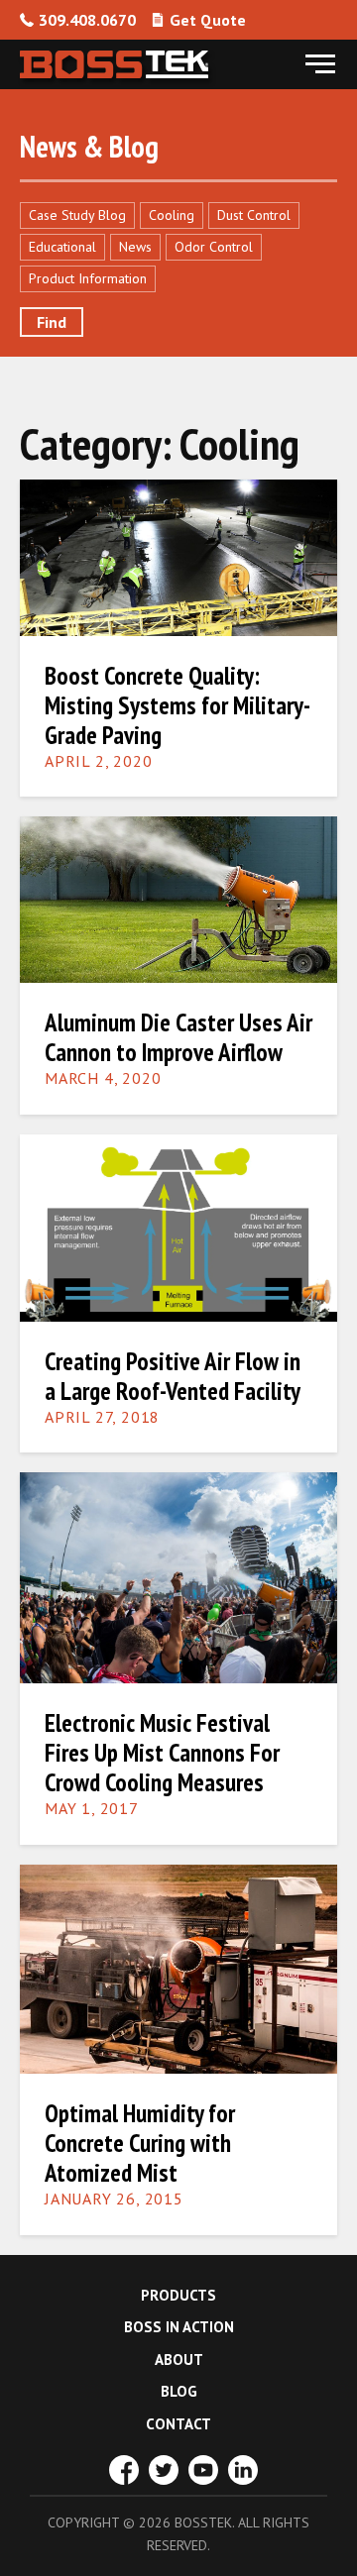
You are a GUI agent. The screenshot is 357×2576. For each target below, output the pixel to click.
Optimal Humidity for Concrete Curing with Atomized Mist (140, 2143)
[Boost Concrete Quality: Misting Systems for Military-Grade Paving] (178, 556)
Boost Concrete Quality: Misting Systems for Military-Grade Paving (178, 705)
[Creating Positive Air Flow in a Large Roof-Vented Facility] (178, 1226)
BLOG (179, 2391)
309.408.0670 (87, 20)
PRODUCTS (178, 2295)
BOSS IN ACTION (179, 2327)
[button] (320, 64)
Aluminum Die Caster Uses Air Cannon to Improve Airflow (178, 1037)
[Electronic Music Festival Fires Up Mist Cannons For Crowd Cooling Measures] (178, 1576)
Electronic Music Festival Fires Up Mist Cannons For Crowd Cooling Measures (162, 1753)
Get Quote (208, 20)
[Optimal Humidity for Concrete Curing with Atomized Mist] (178, 1967)
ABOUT (179, 2360)
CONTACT (178, 2424)
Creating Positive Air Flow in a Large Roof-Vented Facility (173, 1376)
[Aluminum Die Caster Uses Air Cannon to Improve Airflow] (178, 898)
